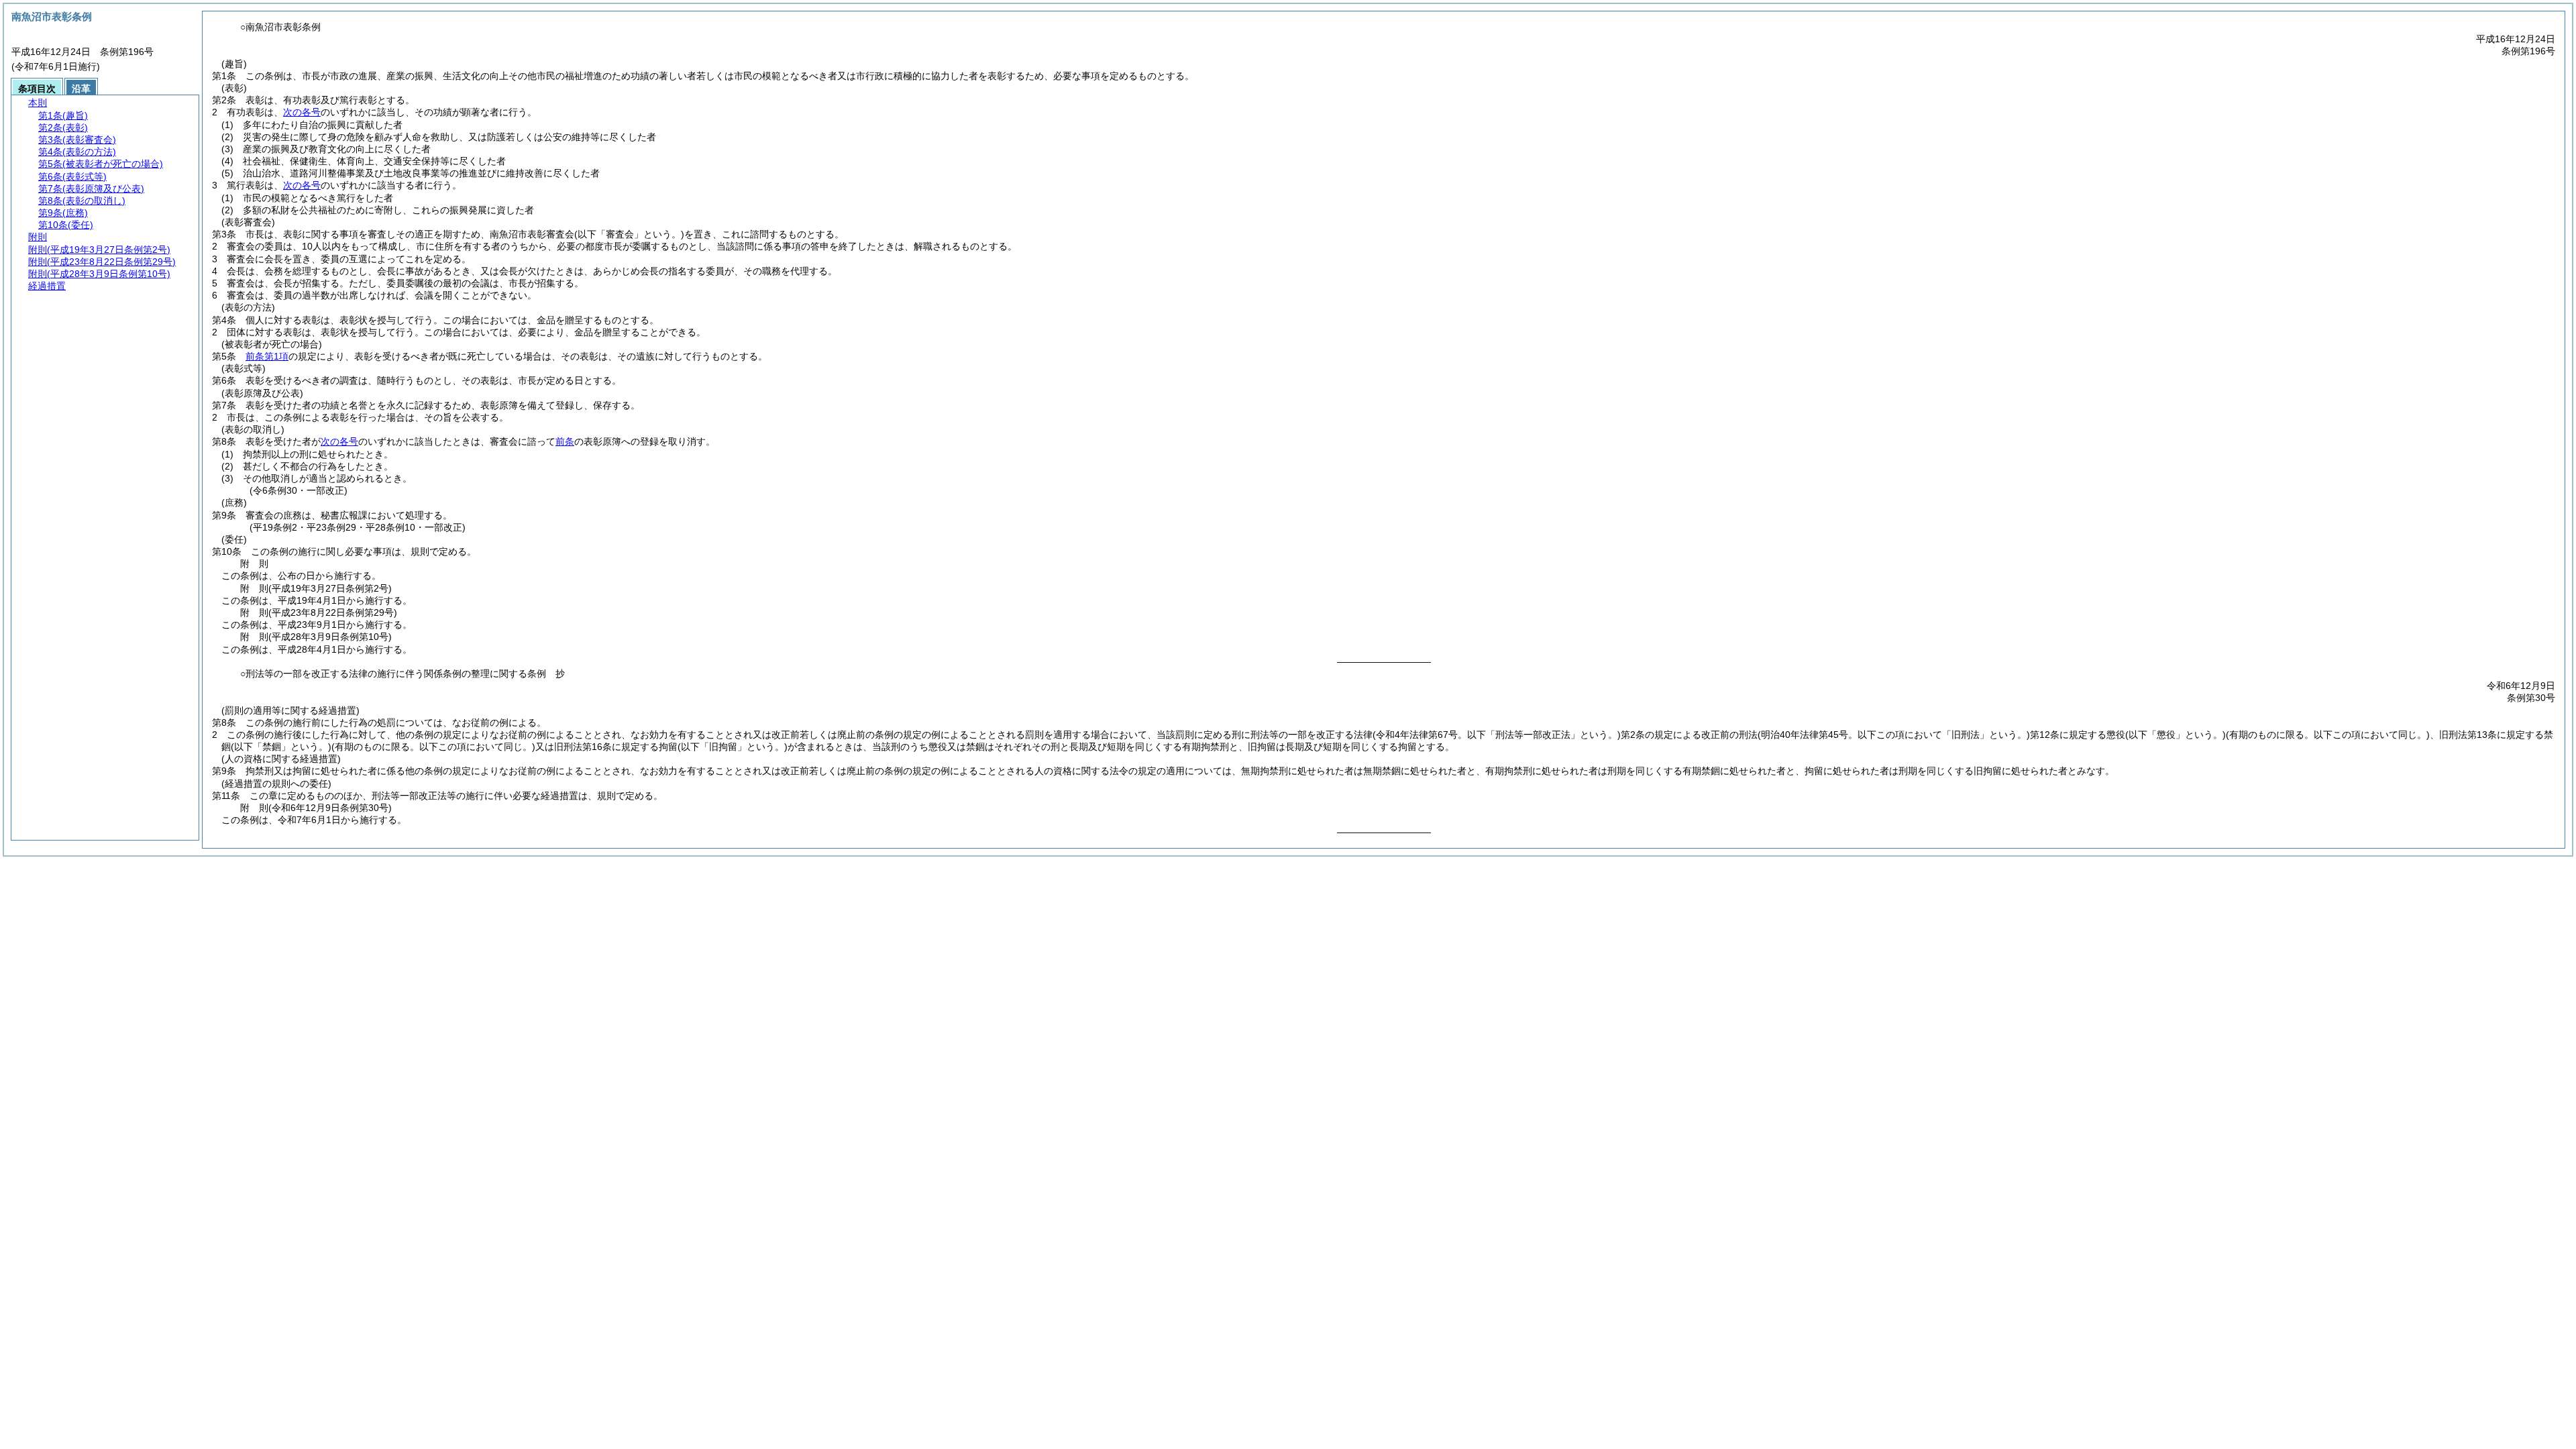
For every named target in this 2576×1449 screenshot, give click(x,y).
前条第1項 (267, 356)
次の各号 (302, 112)
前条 (565, 441)
